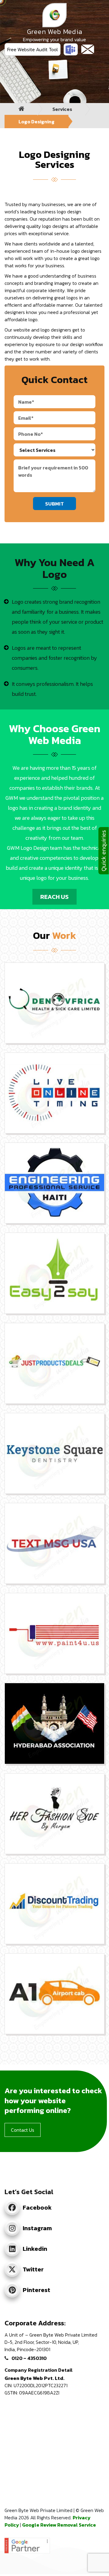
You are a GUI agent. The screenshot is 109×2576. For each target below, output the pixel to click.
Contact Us (23, 2130)
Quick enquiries (104, 851)
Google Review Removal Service (59, 2525)
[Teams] (71, 49)
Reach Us (54, 897)
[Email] (88, 49)
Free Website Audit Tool (33, 49)
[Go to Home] (21, 109)
